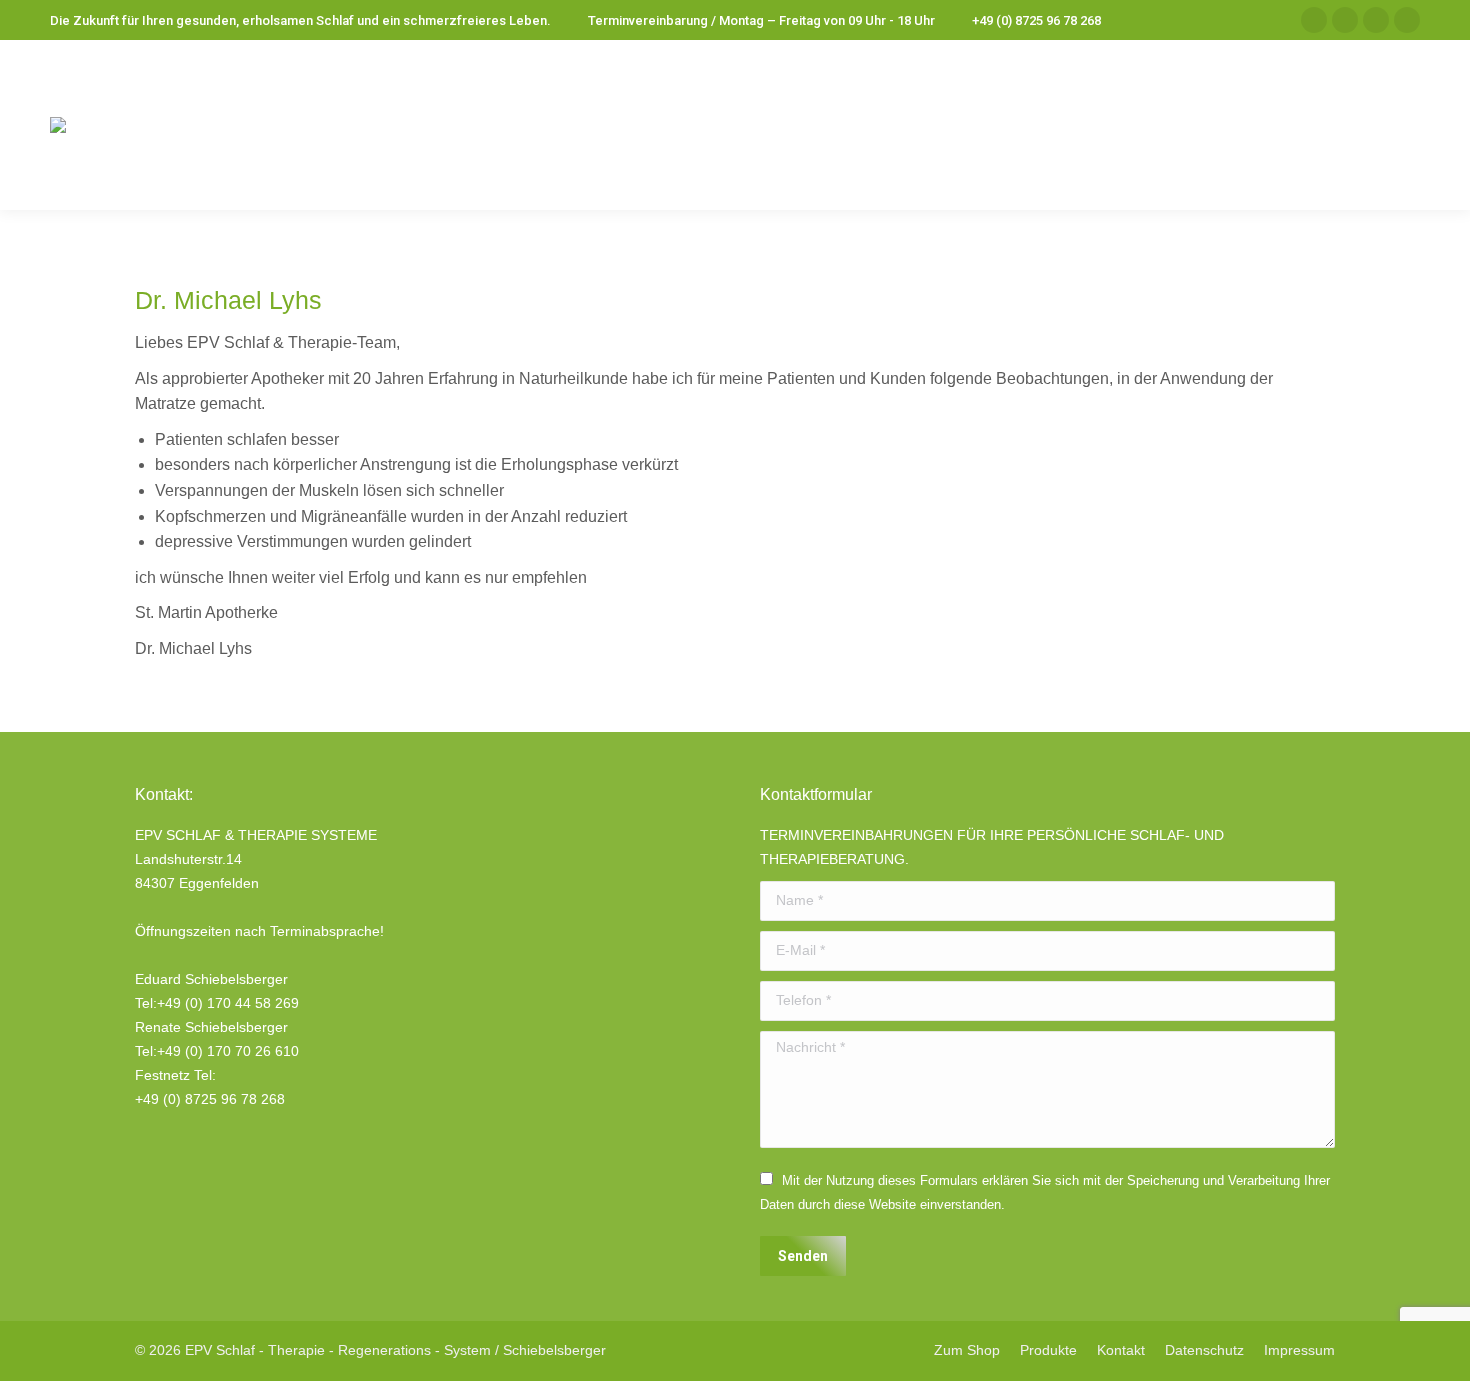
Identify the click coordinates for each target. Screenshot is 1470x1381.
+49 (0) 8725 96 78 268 (1036, 20)
